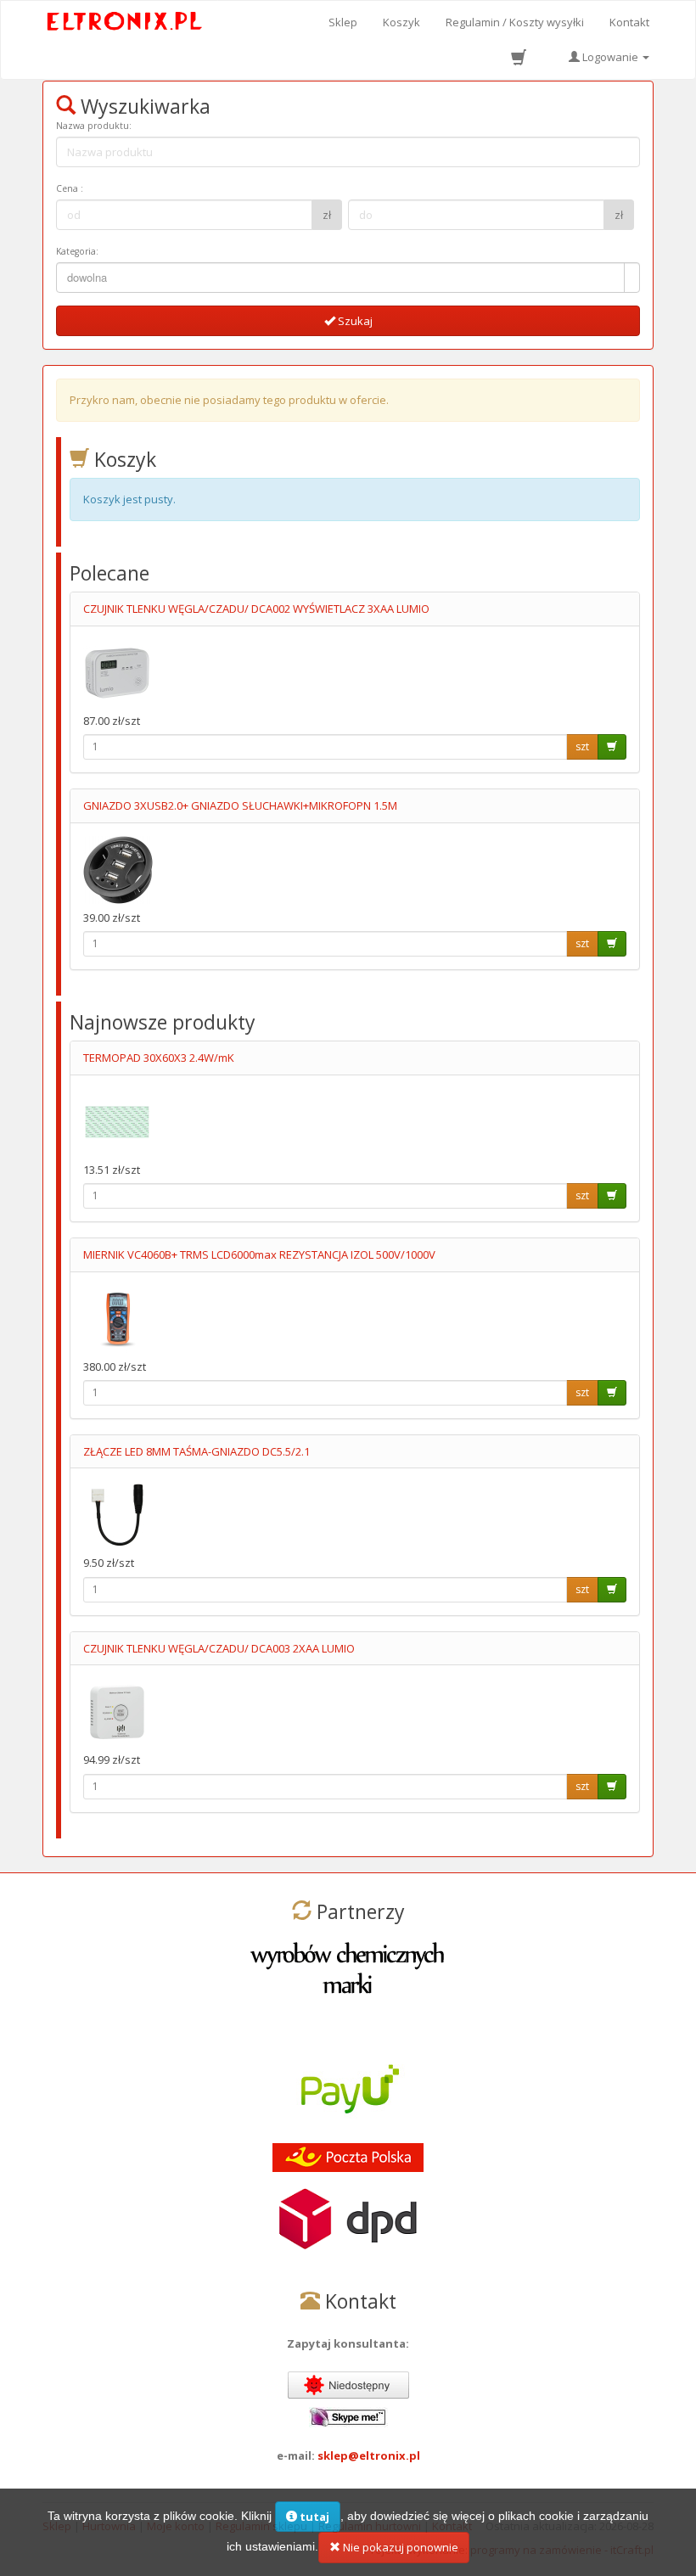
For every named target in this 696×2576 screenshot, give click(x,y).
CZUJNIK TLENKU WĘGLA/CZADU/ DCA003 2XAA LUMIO (219, 1648)
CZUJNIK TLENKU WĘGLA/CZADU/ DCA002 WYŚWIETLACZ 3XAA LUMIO (256, 609)
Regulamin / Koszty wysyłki (515, 22)
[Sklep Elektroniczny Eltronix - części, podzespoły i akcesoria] (125, 22)
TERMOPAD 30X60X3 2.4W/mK (159, 1058)
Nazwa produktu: (94, 126)
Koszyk (401, 22)
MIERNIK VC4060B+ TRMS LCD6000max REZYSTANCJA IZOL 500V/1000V (259, 1254)
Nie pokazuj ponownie (399, 2547)
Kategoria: (77, 251)
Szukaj (354, 321)
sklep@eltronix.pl (369, 2455)
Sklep (343, 22)
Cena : (70, 188)
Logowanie (610, 57)
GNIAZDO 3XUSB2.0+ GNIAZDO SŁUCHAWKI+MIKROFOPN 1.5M (240, 805)
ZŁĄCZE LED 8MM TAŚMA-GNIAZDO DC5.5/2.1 (196, 1451)
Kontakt (629, 22)
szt (582, 746)
